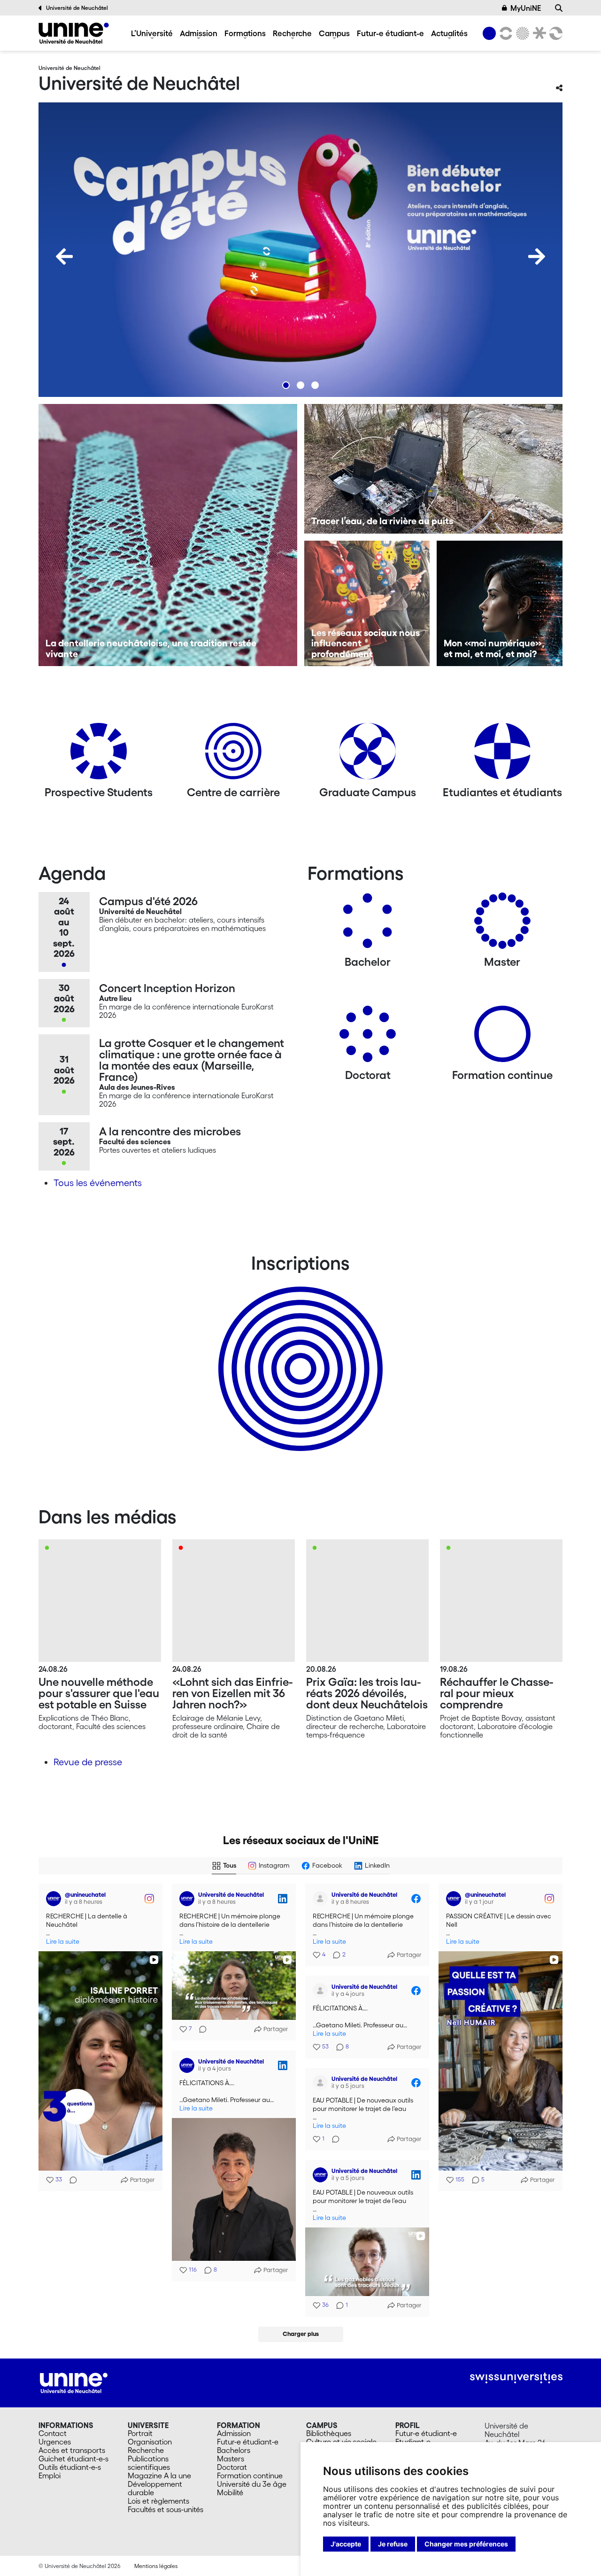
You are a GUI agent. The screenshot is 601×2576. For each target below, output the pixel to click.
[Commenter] (70, 2180)
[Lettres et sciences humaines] (504, 33)
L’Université (152, 33)
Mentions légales (156, 2566)
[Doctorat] (368, 1037)
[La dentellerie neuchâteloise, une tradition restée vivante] (168, 535)
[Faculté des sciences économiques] (555, 33)
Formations (245, 33)
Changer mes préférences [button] (466, 2544)
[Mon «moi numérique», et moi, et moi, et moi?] (500, 604)
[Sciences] (521, 33)
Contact (53, 2433)
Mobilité (230, 2492)
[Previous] (64, 256)
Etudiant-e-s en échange (299, 1352)
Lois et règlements (158, 2501)
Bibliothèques (329, 2433)
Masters (231, 2459)
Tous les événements (98, 1183)
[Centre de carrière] (233, 755)
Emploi (50, 2475)
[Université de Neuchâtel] (74, 33)
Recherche (292, 33)
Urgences (55, 2442)
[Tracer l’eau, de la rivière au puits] (434, 469)
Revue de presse (88, 1762)
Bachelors (234, 2450)
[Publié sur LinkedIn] (283, 1899)
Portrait (140, 2433)
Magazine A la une (159, 2475)
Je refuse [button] (393, 2544)
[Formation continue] (502, 1037)
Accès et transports (72, 2450)
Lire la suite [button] (63, 1942)
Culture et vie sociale (341, 2442)
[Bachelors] (368, 924)
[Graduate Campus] (368, 755)
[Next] (537, 256)
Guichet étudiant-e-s (73, 2459)
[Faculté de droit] (538, 33)
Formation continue (250, 2475)
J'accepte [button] (346, 2544)
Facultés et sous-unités (166, 2509)
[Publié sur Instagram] (149, 1899)
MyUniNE (526, 8)
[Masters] (502, 924)
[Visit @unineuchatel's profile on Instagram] (55, 1899)
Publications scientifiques (149, 2463)
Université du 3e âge (252, 2484)
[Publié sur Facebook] (416, 1899)
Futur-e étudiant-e (390, 33)
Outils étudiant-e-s (70, 2467)
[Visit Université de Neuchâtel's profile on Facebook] (322, 1899)
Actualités (449, 33)
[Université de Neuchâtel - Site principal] (74, 2382)
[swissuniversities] (516, 2378)
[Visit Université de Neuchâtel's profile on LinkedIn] (189, 1899)
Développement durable (155, 2488)
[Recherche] (559, 8)
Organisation (150, 2442)
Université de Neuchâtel (77, 8)
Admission (199, 33)
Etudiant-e (413, 2442)
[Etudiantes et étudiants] (502, 755)
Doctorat (232, 2467)
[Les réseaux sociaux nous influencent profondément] (367, 604)
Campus (334, 33)
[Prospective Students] (99, 755)
